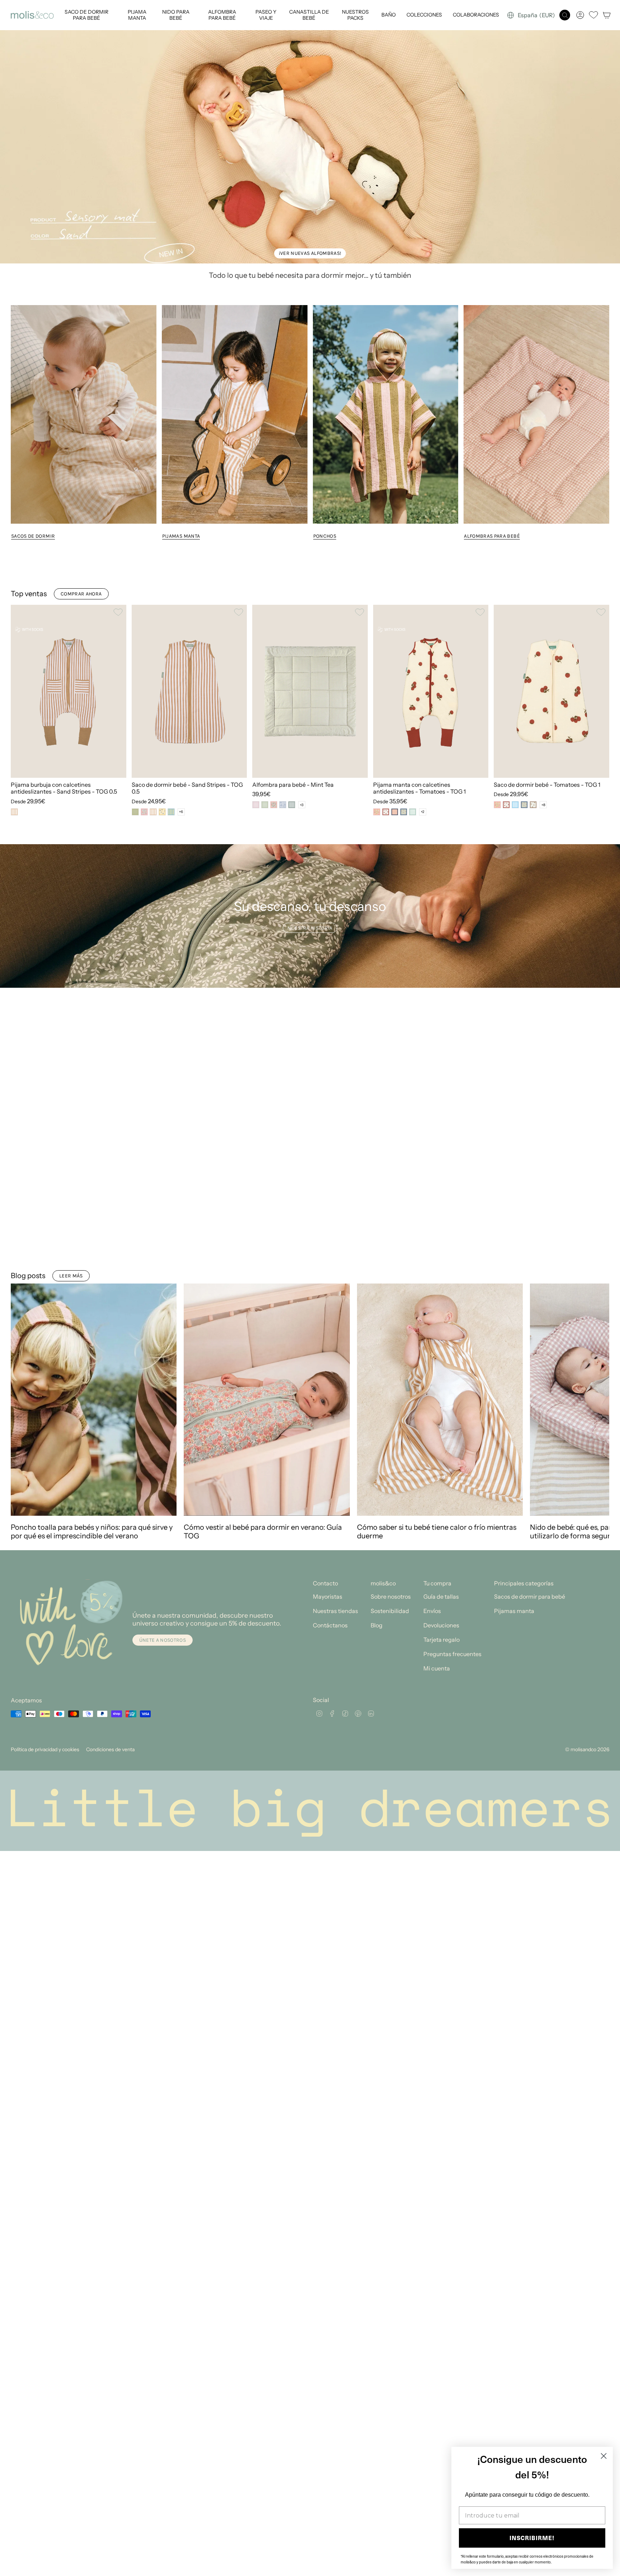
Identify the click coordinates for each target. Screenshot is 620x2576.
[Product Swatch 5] (171, 812)
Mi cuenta (437, 1399)
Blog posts (28, 1007)
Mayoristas (328, 1328)
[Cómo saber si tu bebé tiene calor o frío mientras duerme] (440, 1131)
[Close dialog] (604, 2456)
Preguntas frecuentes (452, 1385)
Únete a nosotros (163, 1371)
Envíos (432, 1342)
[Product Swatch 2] (144, 812)
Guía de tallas (441, 1328)
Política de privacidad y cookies (45, 1481)
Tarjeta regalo (441, 1371)
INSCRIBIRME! (532, 2538)
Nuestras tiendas (335, 1342)
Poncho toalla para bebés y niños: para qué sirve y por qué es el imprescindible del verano (92, 1263)
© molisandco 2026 (587, 1481)
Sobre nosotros (391, 1328)
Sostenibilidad (390, 1342)
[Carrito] (607, 15)
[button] (86, 15)
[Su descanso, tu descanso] (310, 916)
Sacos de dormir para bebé (530, 1328)
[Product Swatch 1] (14, 812)
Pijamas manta (514, 1342)
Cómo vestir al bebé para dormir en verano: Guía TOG (263, 1263)
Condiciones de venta (110, 1481)
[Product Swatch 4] (162, 812)
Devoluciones (441, 1356)
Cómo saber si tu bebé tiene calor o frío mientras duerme (437, 1263)
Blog (377, 1356)
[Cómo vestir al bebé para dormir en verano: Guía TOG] (267, 1131)
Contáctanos (330, 1356)
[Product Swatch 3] (153, 812)
